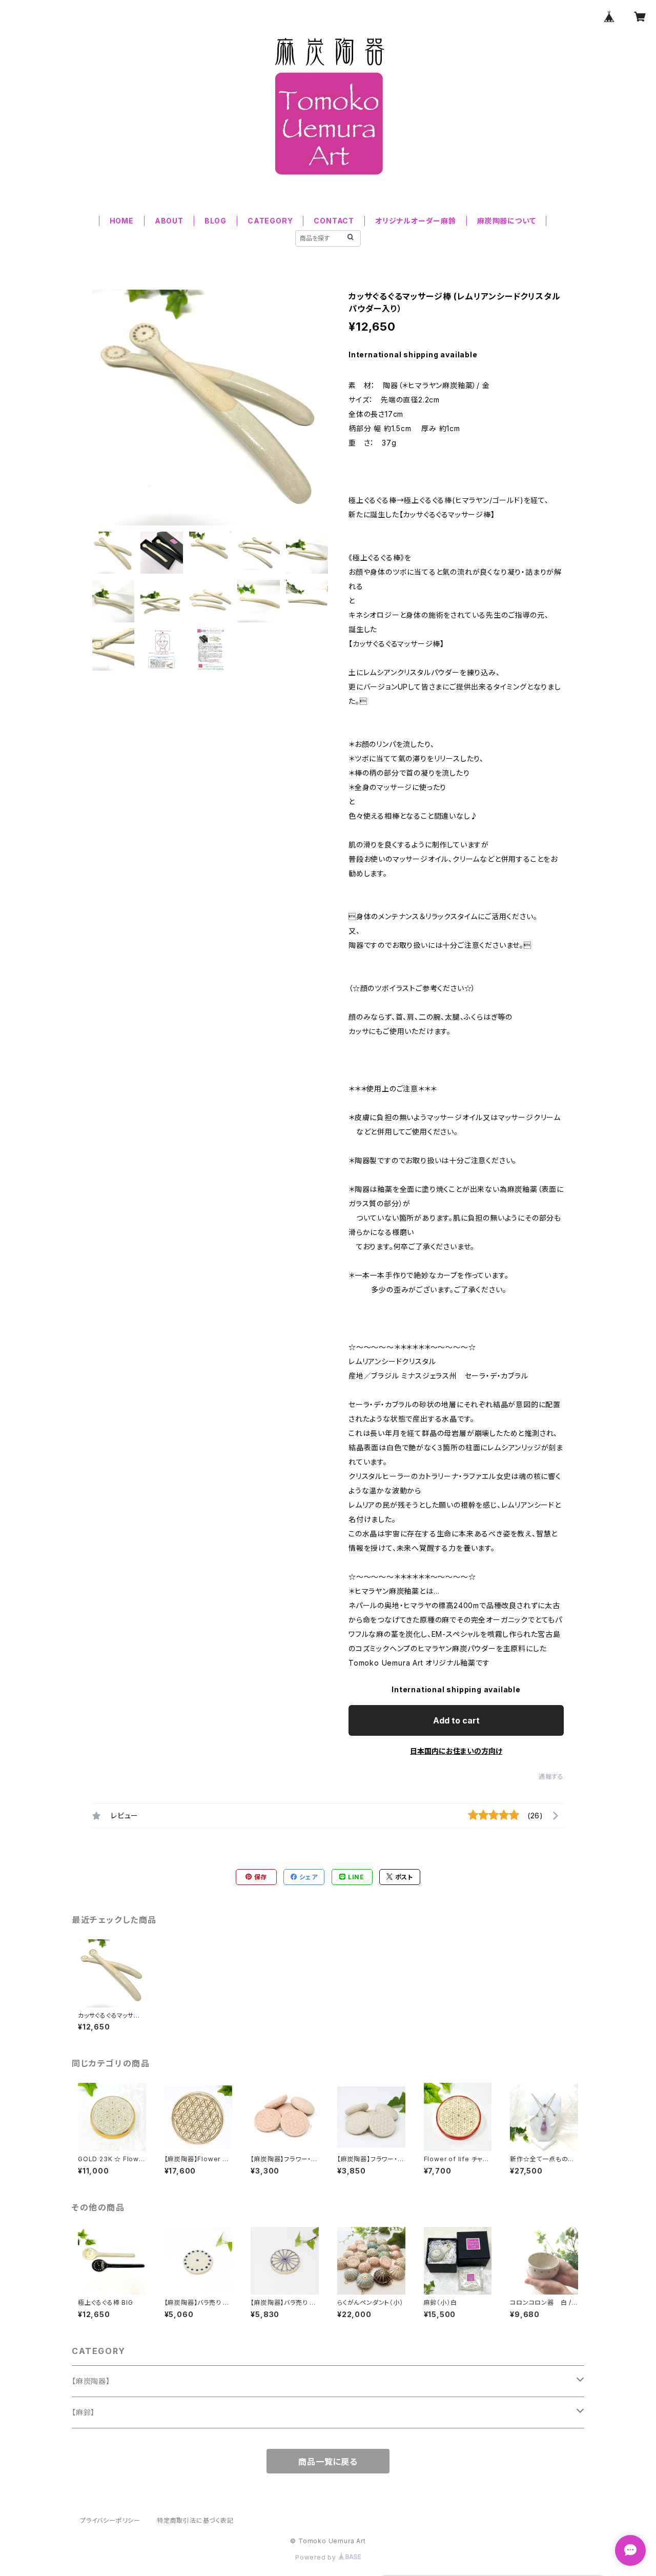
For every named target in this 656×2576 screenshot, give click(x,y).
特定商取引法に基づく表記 (195, 2520)
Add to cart (456, 1720)
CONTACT (334, 221)
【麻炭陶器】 (91, 2381)
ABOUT (169, 221)
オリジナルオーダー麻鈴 (416, 221)
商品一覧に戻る (328, 2462)
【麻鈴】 (83, 2412)
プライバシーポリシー (110, 2520)
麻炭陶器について (506, 221)
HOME (122, 221)
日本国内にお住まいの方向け (456, 1751)
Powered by (317, 2557)
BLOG (216, 221)
